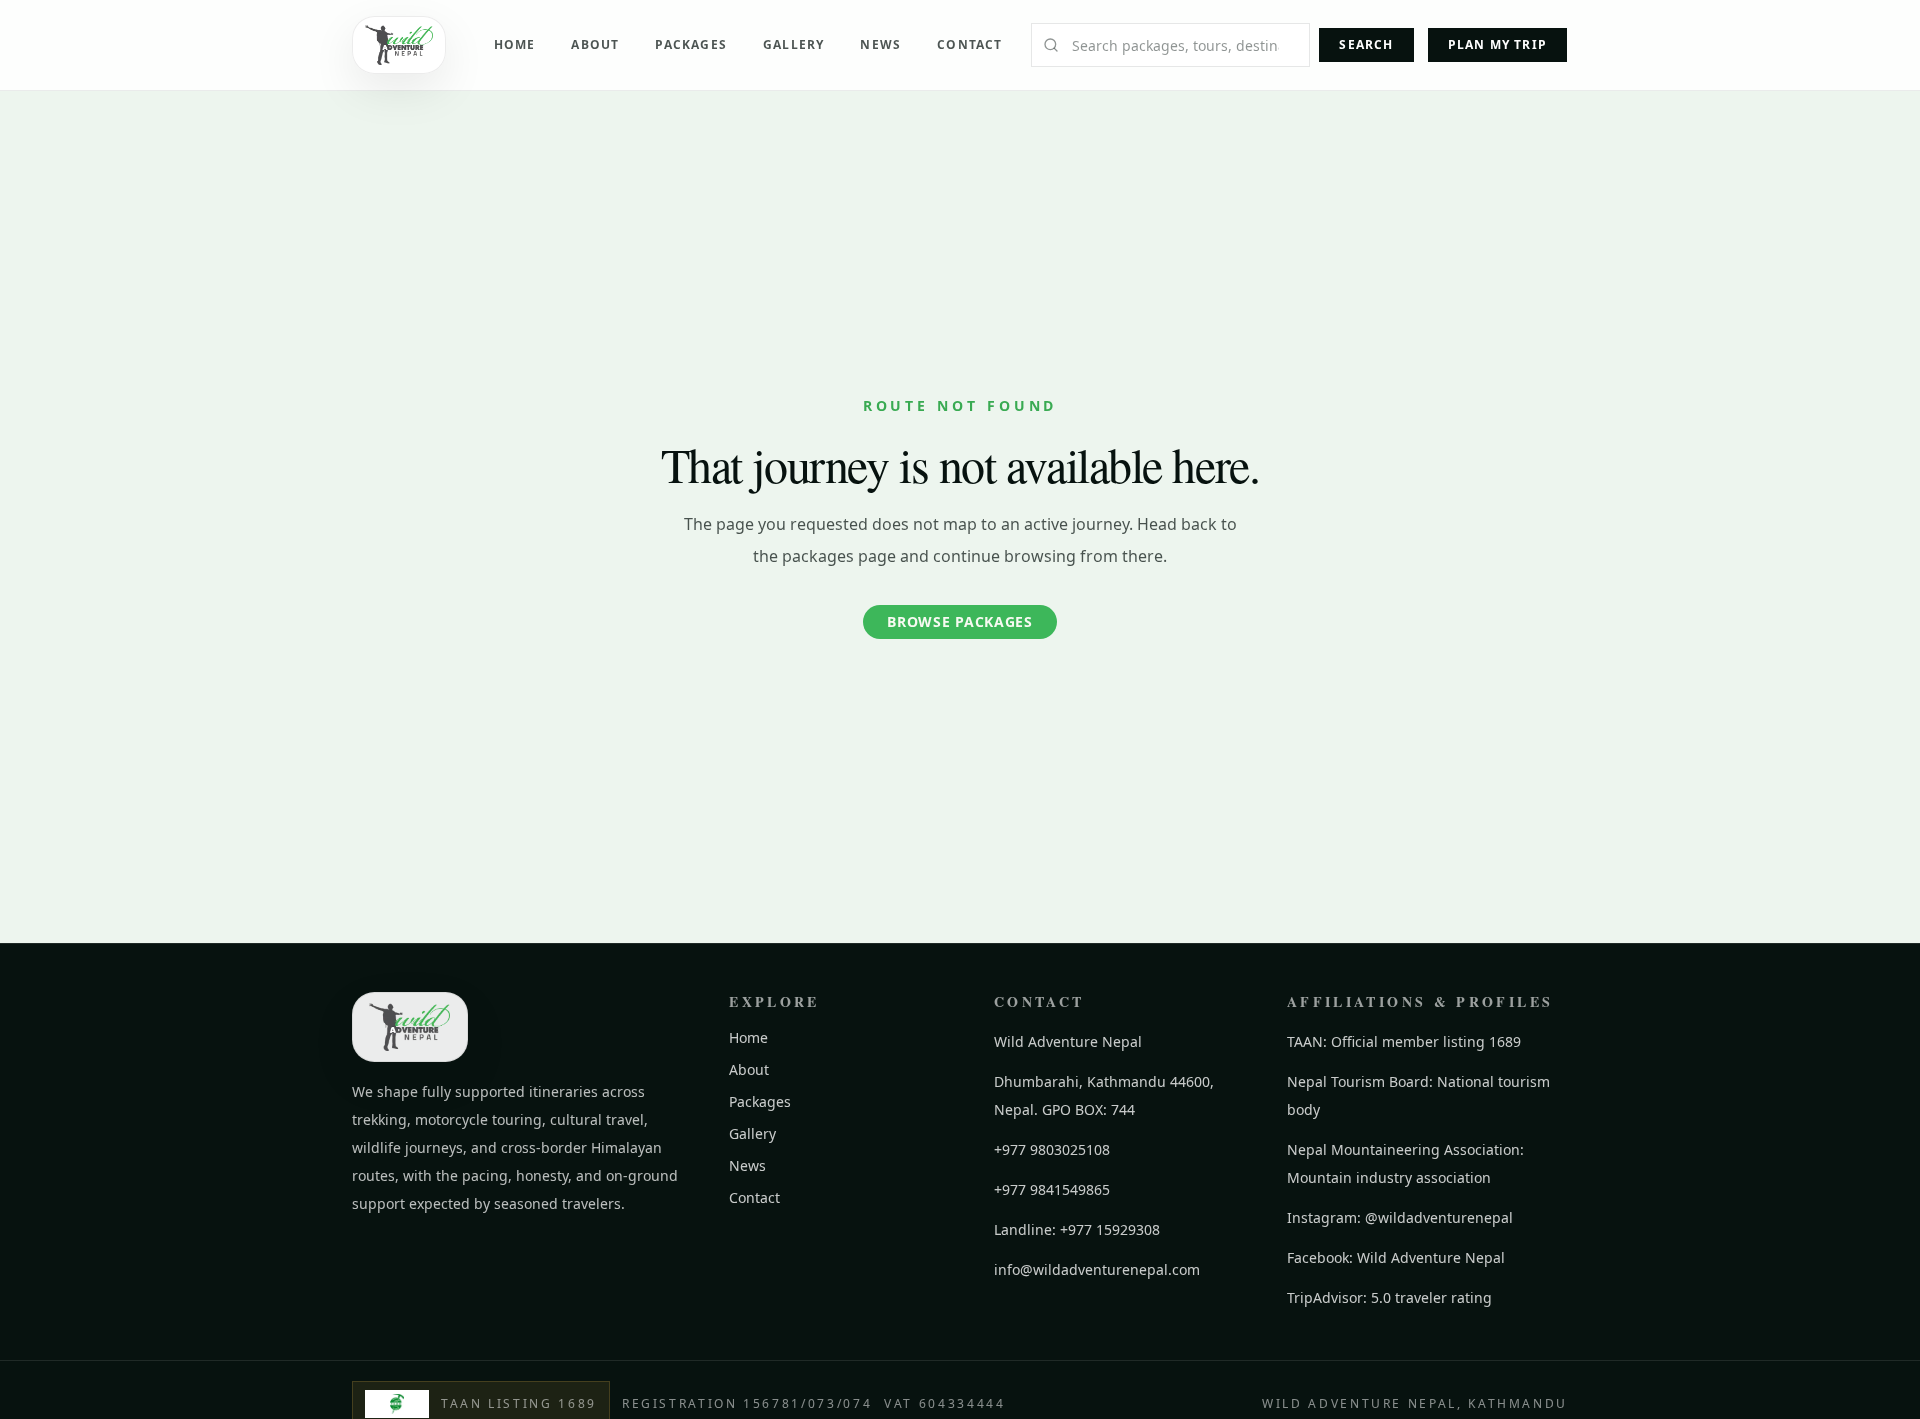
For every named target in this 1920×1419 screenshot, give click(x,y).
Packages (691, 44)
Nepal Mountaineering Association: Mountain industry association (1405, 1163)
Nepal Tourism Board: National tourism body (1418, 1095)
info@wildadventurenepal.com (1097, 1269)
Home (515, 44)
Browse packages (960, 621)
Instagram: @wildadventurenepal (1400, 1217)
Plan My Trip (1497, 44)
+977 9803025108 (1052, 1149)
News (880, 44)
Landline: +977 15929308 (1077, 1229)
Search (1366, 44)
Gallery (793, 44)
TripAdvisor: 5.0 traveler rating (1389, 1297)
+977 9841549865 (1052, 1189)
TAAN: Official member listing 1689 (1404, 1041)
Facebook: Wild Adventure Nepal (1396, 1257)
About (595, 44)
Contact (969, 44)
